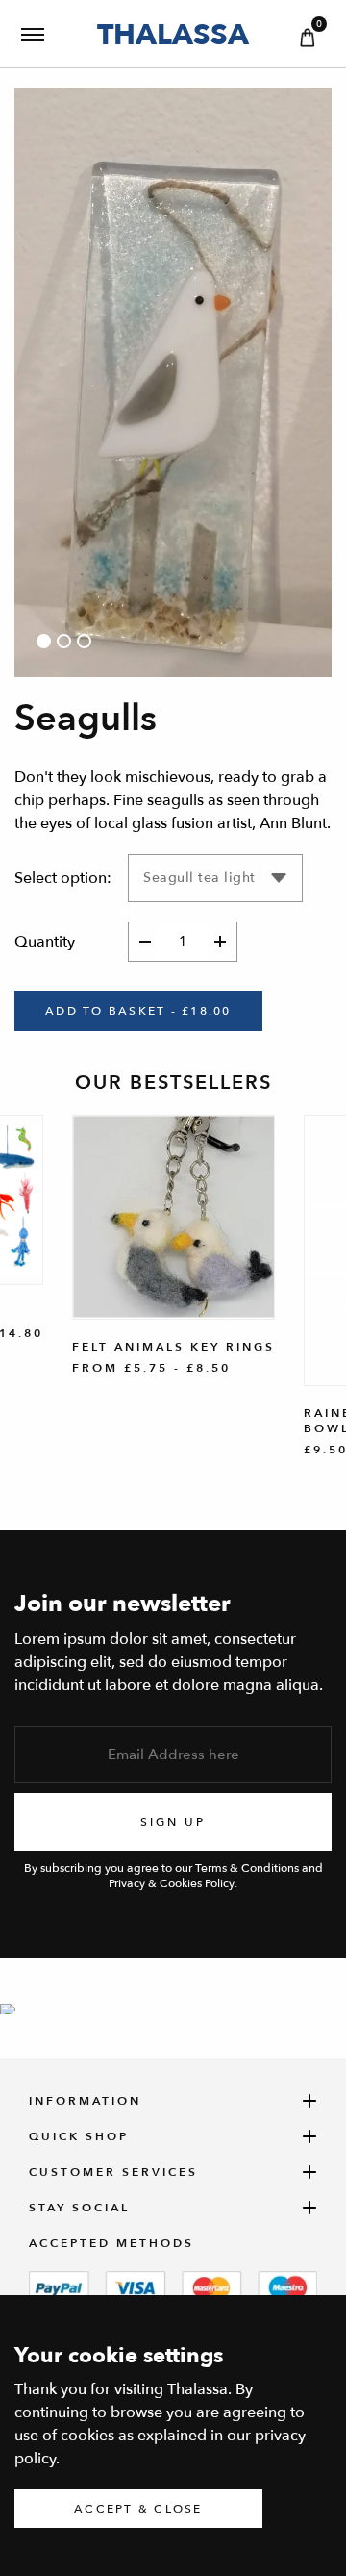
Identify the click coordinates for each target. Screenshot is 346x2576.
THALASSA (173, 34)
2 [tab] (64, 641)
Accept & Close (138, 2509)
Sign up (173, 1822)
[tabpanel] (173, 382)
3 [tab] (84, 641)
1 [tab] (44, 641)
